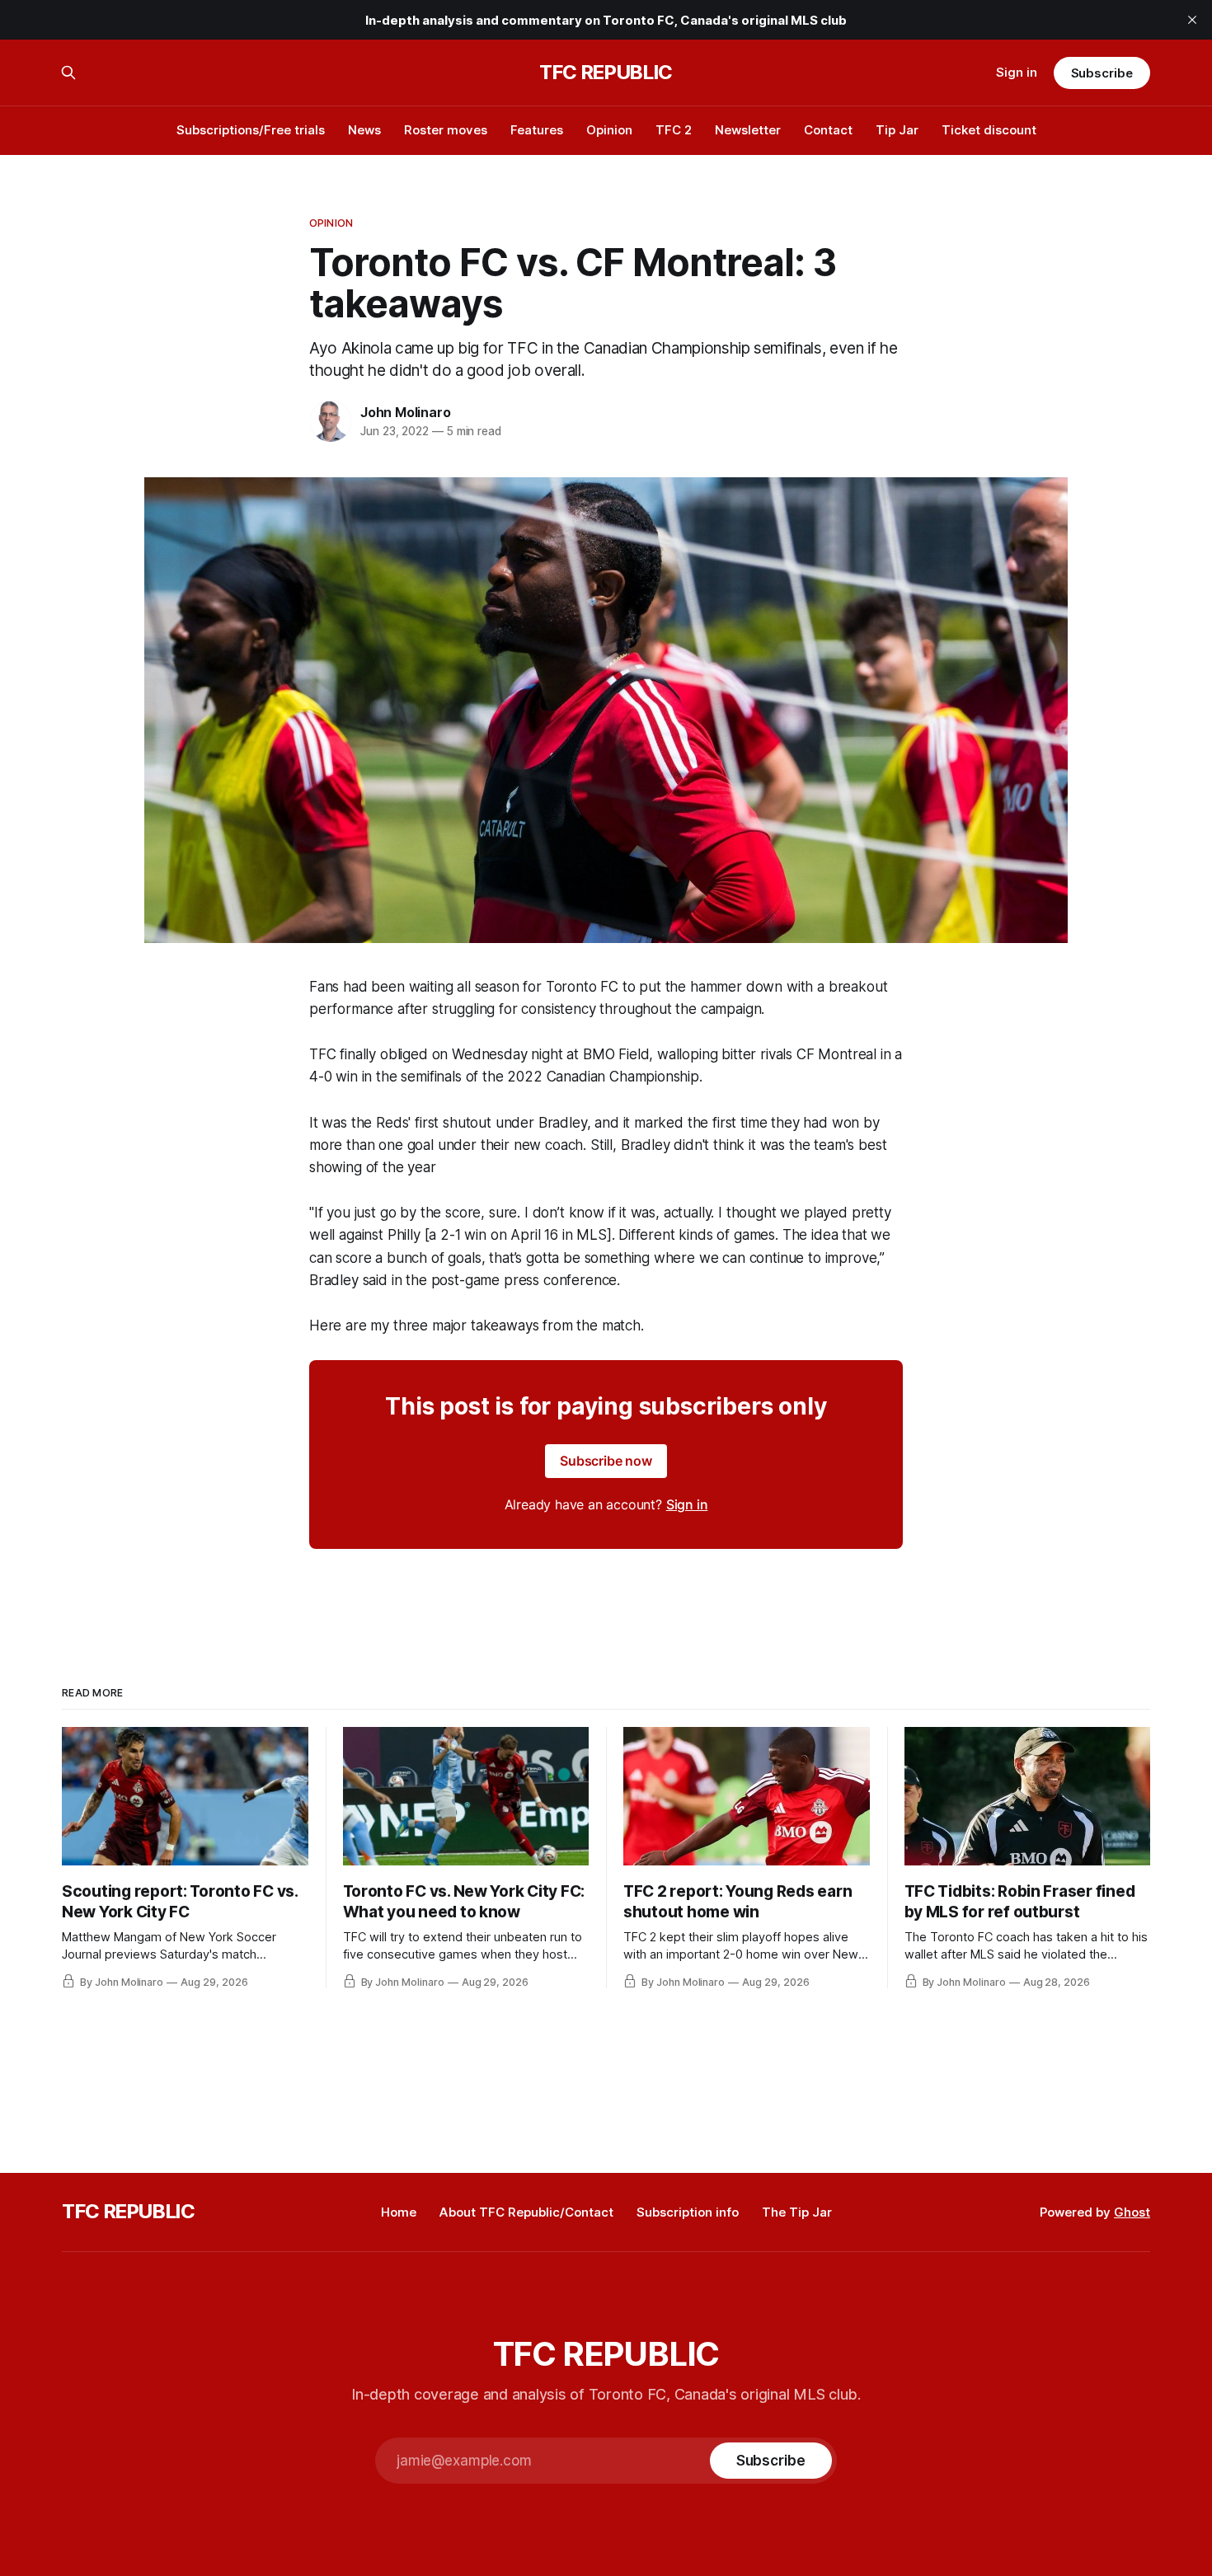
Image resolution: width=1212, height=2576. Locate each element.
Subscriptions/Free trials (251, 130)
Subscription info (688, 2212)
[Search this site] (68, 73)
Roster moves (446, 130)
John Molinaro (405, 412)
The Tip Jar (797, 2212)
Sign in (1017, 72)
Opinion (609, 130)
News (364, 130)
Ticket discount (989, 130)
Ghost (1132, 2212)
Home (399, 2212)
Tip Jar (897, 130)
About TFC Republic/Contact (526, 2212)
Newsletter (748, 130)
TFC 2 (674, 130)
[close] (1192, 20)
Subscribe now (606, 1461)
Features (537, 130)
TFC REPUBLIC (606, 73)
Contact (828, 130)
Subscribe (1102, 73)
